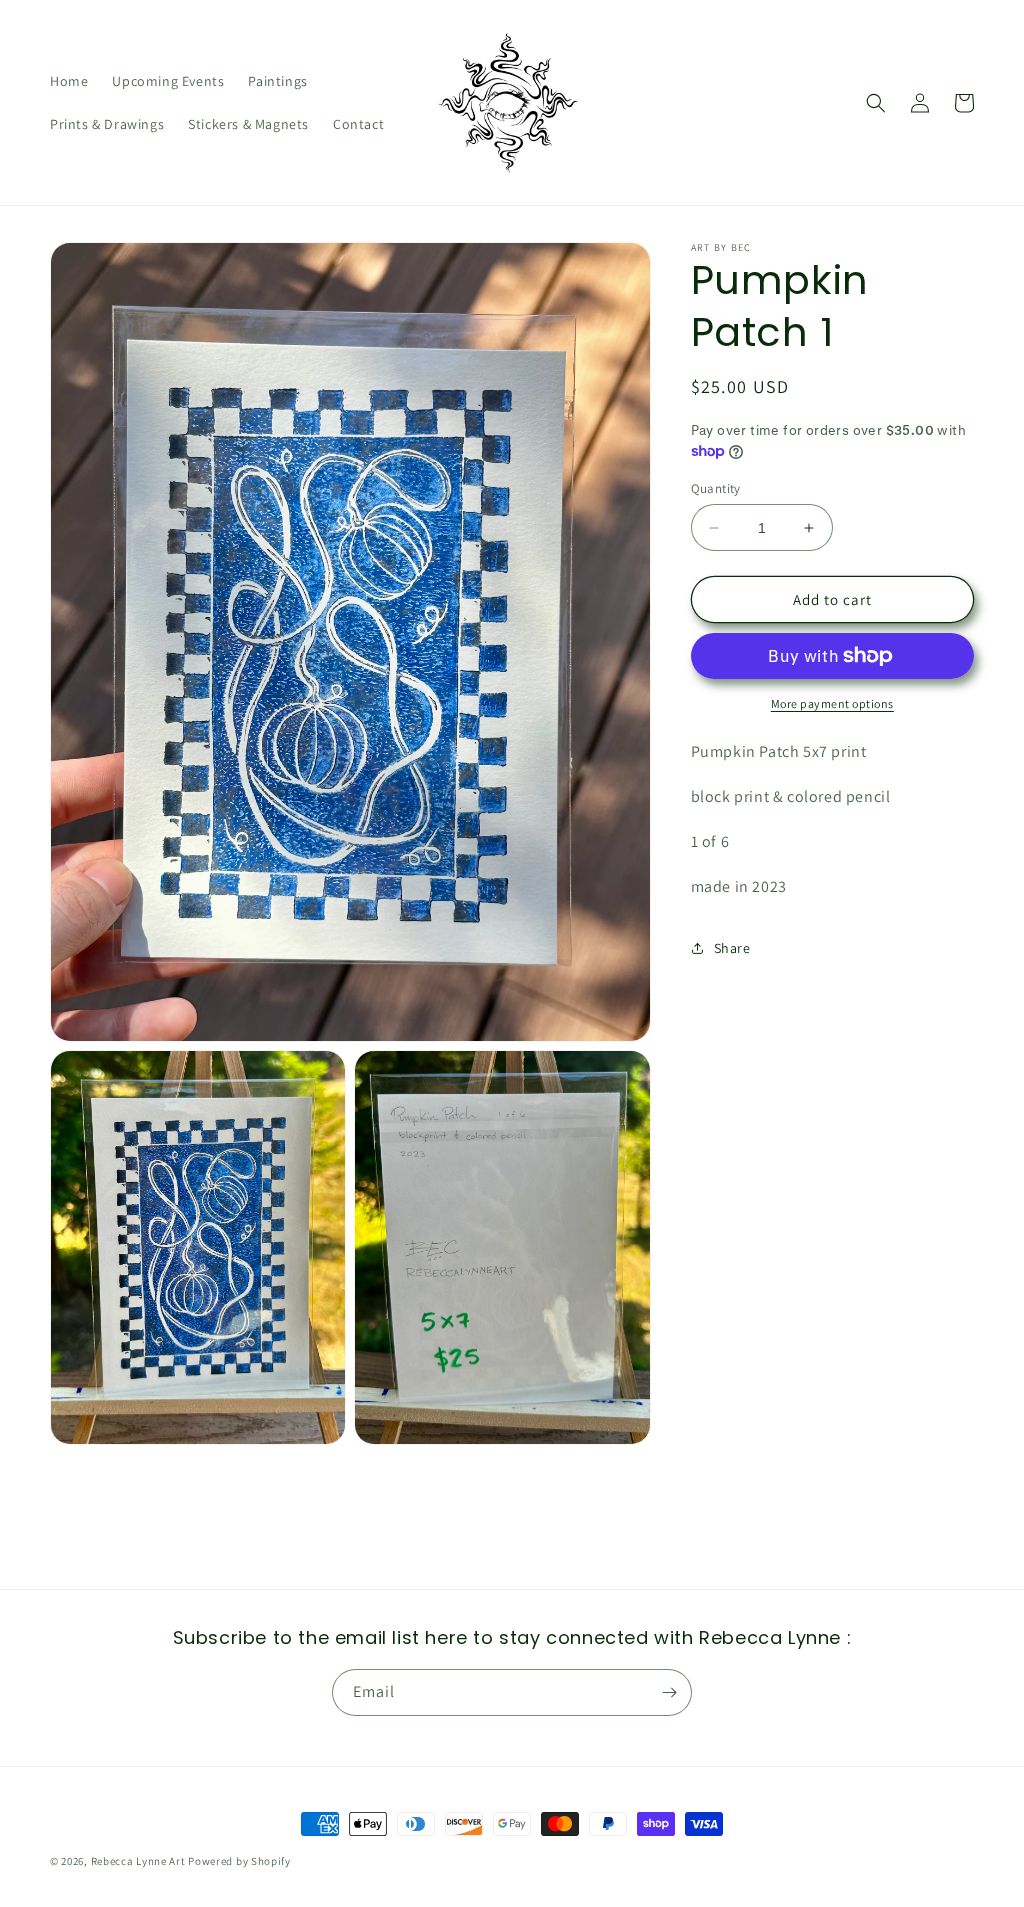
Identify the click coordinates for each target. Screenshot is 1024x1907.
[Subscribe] (669, 1692)
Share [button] (732, 948)
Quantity (716, 488)
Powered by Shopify (239, 1861)
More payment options (832, 703)
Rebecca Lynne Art (138, 1861)
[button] (876, 103)
